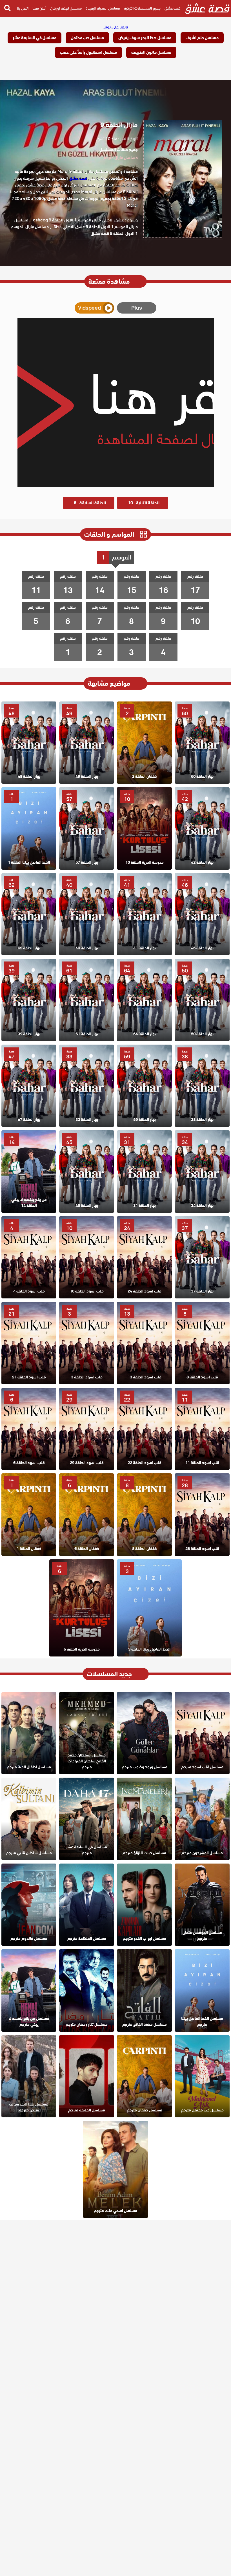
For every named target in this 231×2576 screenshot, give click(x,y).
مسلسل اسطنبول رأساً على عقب (88, 52)
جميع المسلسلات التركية (142, 8)
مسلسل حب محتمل (87, 38)
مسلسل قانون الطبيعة (151, 52)
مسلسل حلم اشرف (202, 38)
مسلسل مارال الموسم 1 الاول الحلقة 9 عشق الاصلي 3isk (76, 223)
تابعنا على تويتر (116, 27)
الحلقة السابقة (90, 503)
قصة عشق (172, 8)
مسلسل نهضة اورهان (66, 8)
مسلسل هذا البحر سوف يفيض (145, 38)
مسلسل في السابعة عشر (35, 38)
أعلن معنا (39, 8)
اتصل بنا (23, 8)
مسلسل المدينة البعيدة (103, 8)
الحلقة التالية (144, 503)
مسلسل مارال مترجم (121, 158)
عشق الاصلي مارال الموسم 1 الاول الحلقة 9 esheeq (78, 220)
